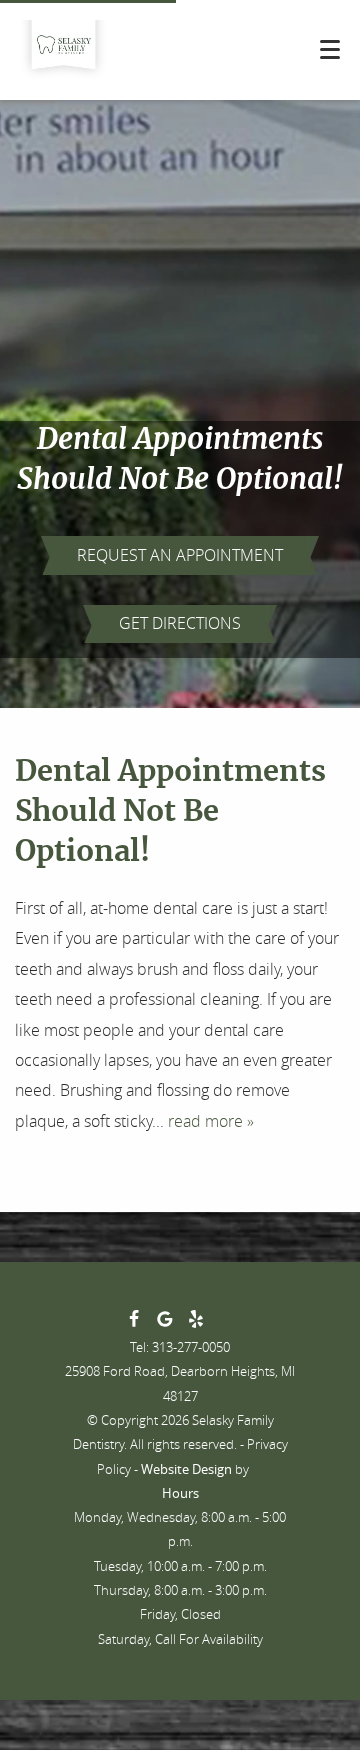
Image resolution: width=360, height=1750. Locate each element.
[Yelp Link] (196, 1323)
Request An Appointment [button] (180, 555)
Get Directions (180, 623)
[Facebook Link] (134, 1323)
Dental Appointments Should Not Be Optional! (170, 812)
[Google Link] (165, 1323)
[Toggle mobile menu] (330, 49)
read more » (211, 1121)
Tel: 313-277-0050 (180, 1347)
